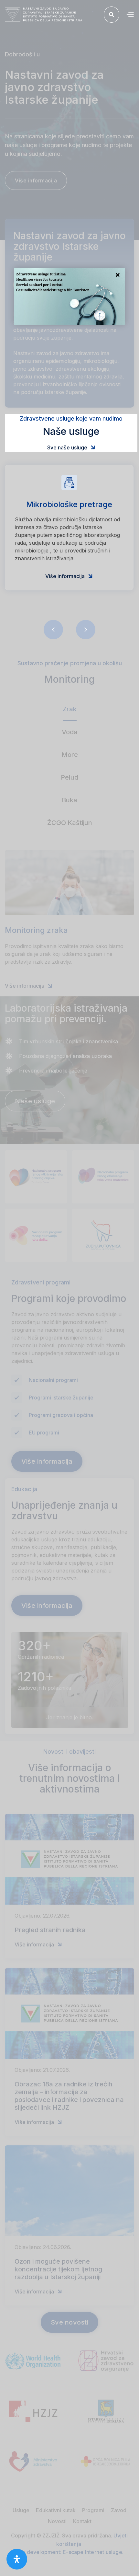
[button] (130, 15)
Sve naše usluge (71, 447)
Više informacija (69, 576)
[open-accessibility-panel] (17, 2559)
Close (118, 275)
